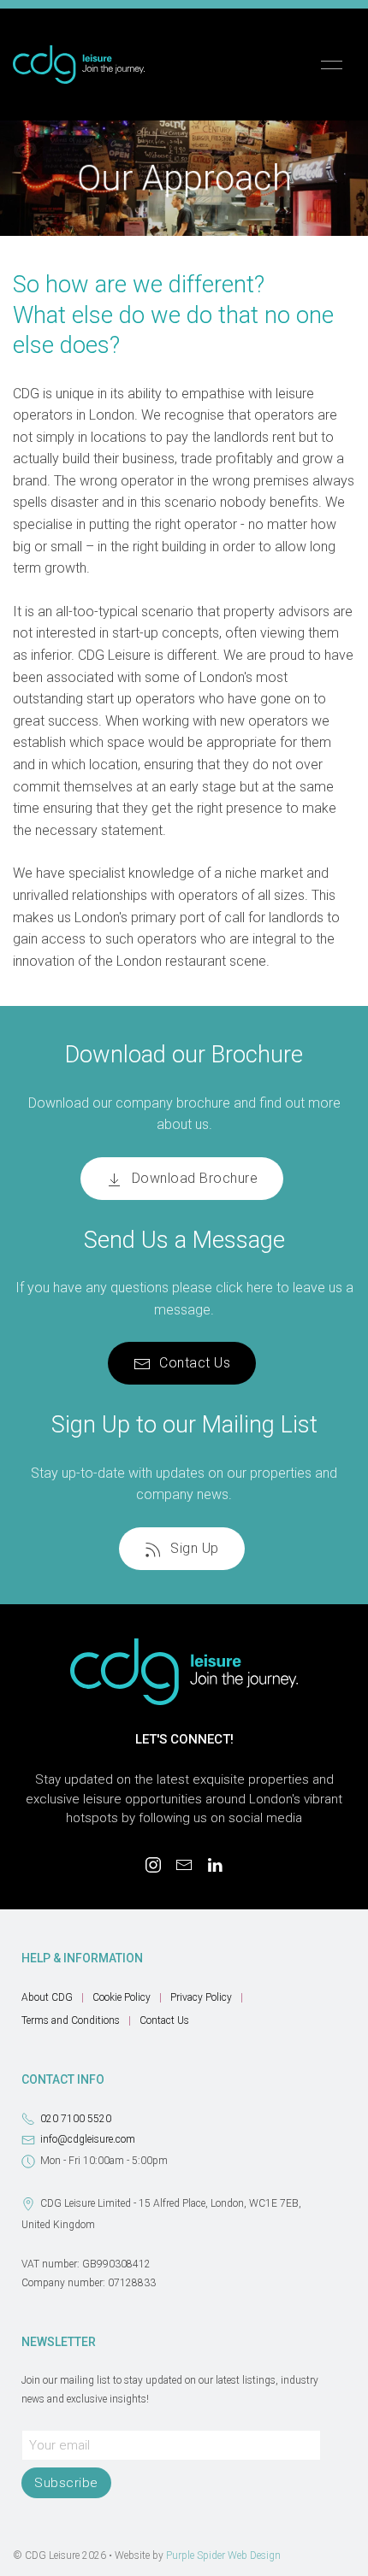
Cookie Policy (122, 1997)
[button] (332, 65)
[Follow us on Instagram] (153, 1865)
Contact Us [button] (195, 1363)
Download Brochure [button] (195, 1178)
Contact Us (164, 2020)
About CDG (47, 1997)
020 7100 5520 (76, 2119)
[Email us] (184, 1865)
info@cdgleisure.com (88, 2139)
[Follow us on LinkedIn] (215, 1865)
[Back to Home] (79, 65)
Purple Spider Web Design (223, 2555)
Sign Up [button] (195, 1548)
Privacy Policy (201, 1997)
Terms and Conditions (71, 2020)
